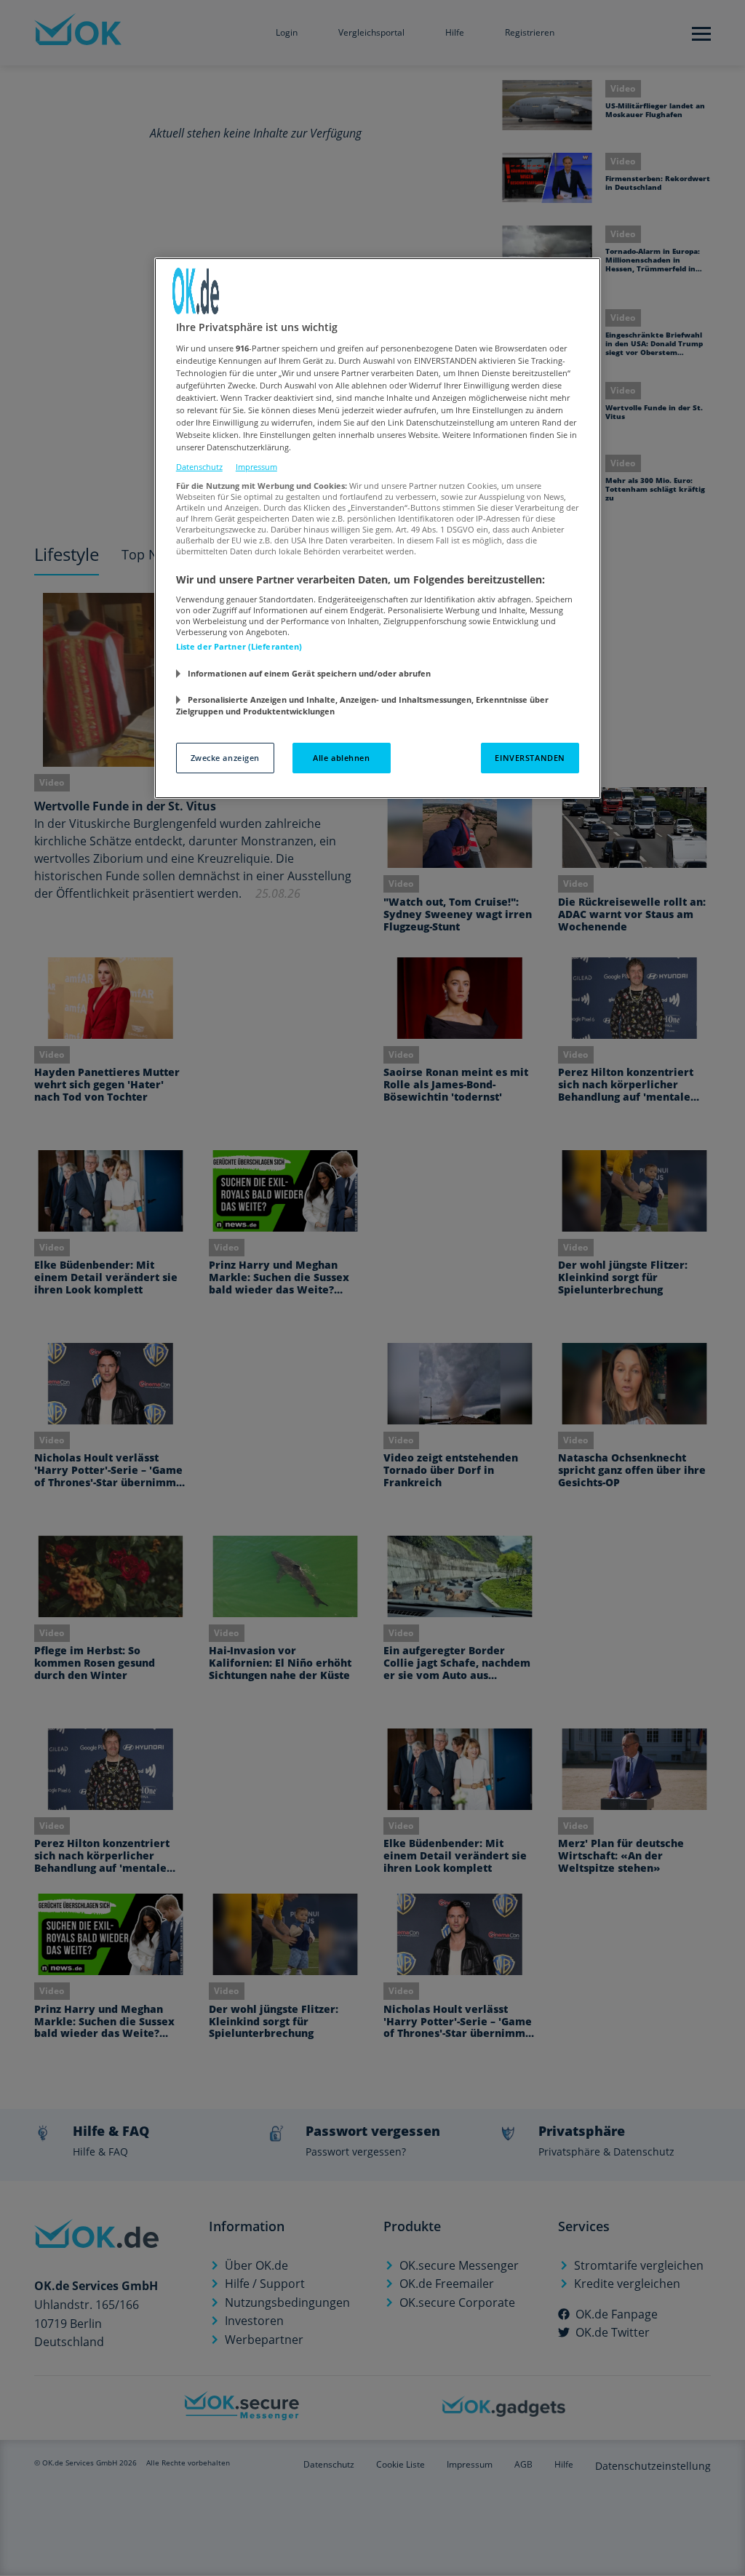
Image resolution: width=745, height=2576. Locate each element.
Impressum (256, 467)
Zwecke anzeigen (226, 758)
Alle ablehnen (341, 758)
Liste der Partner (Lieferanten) (239, 646)
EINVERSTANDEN (530, 758)
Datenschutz (199, 467)
